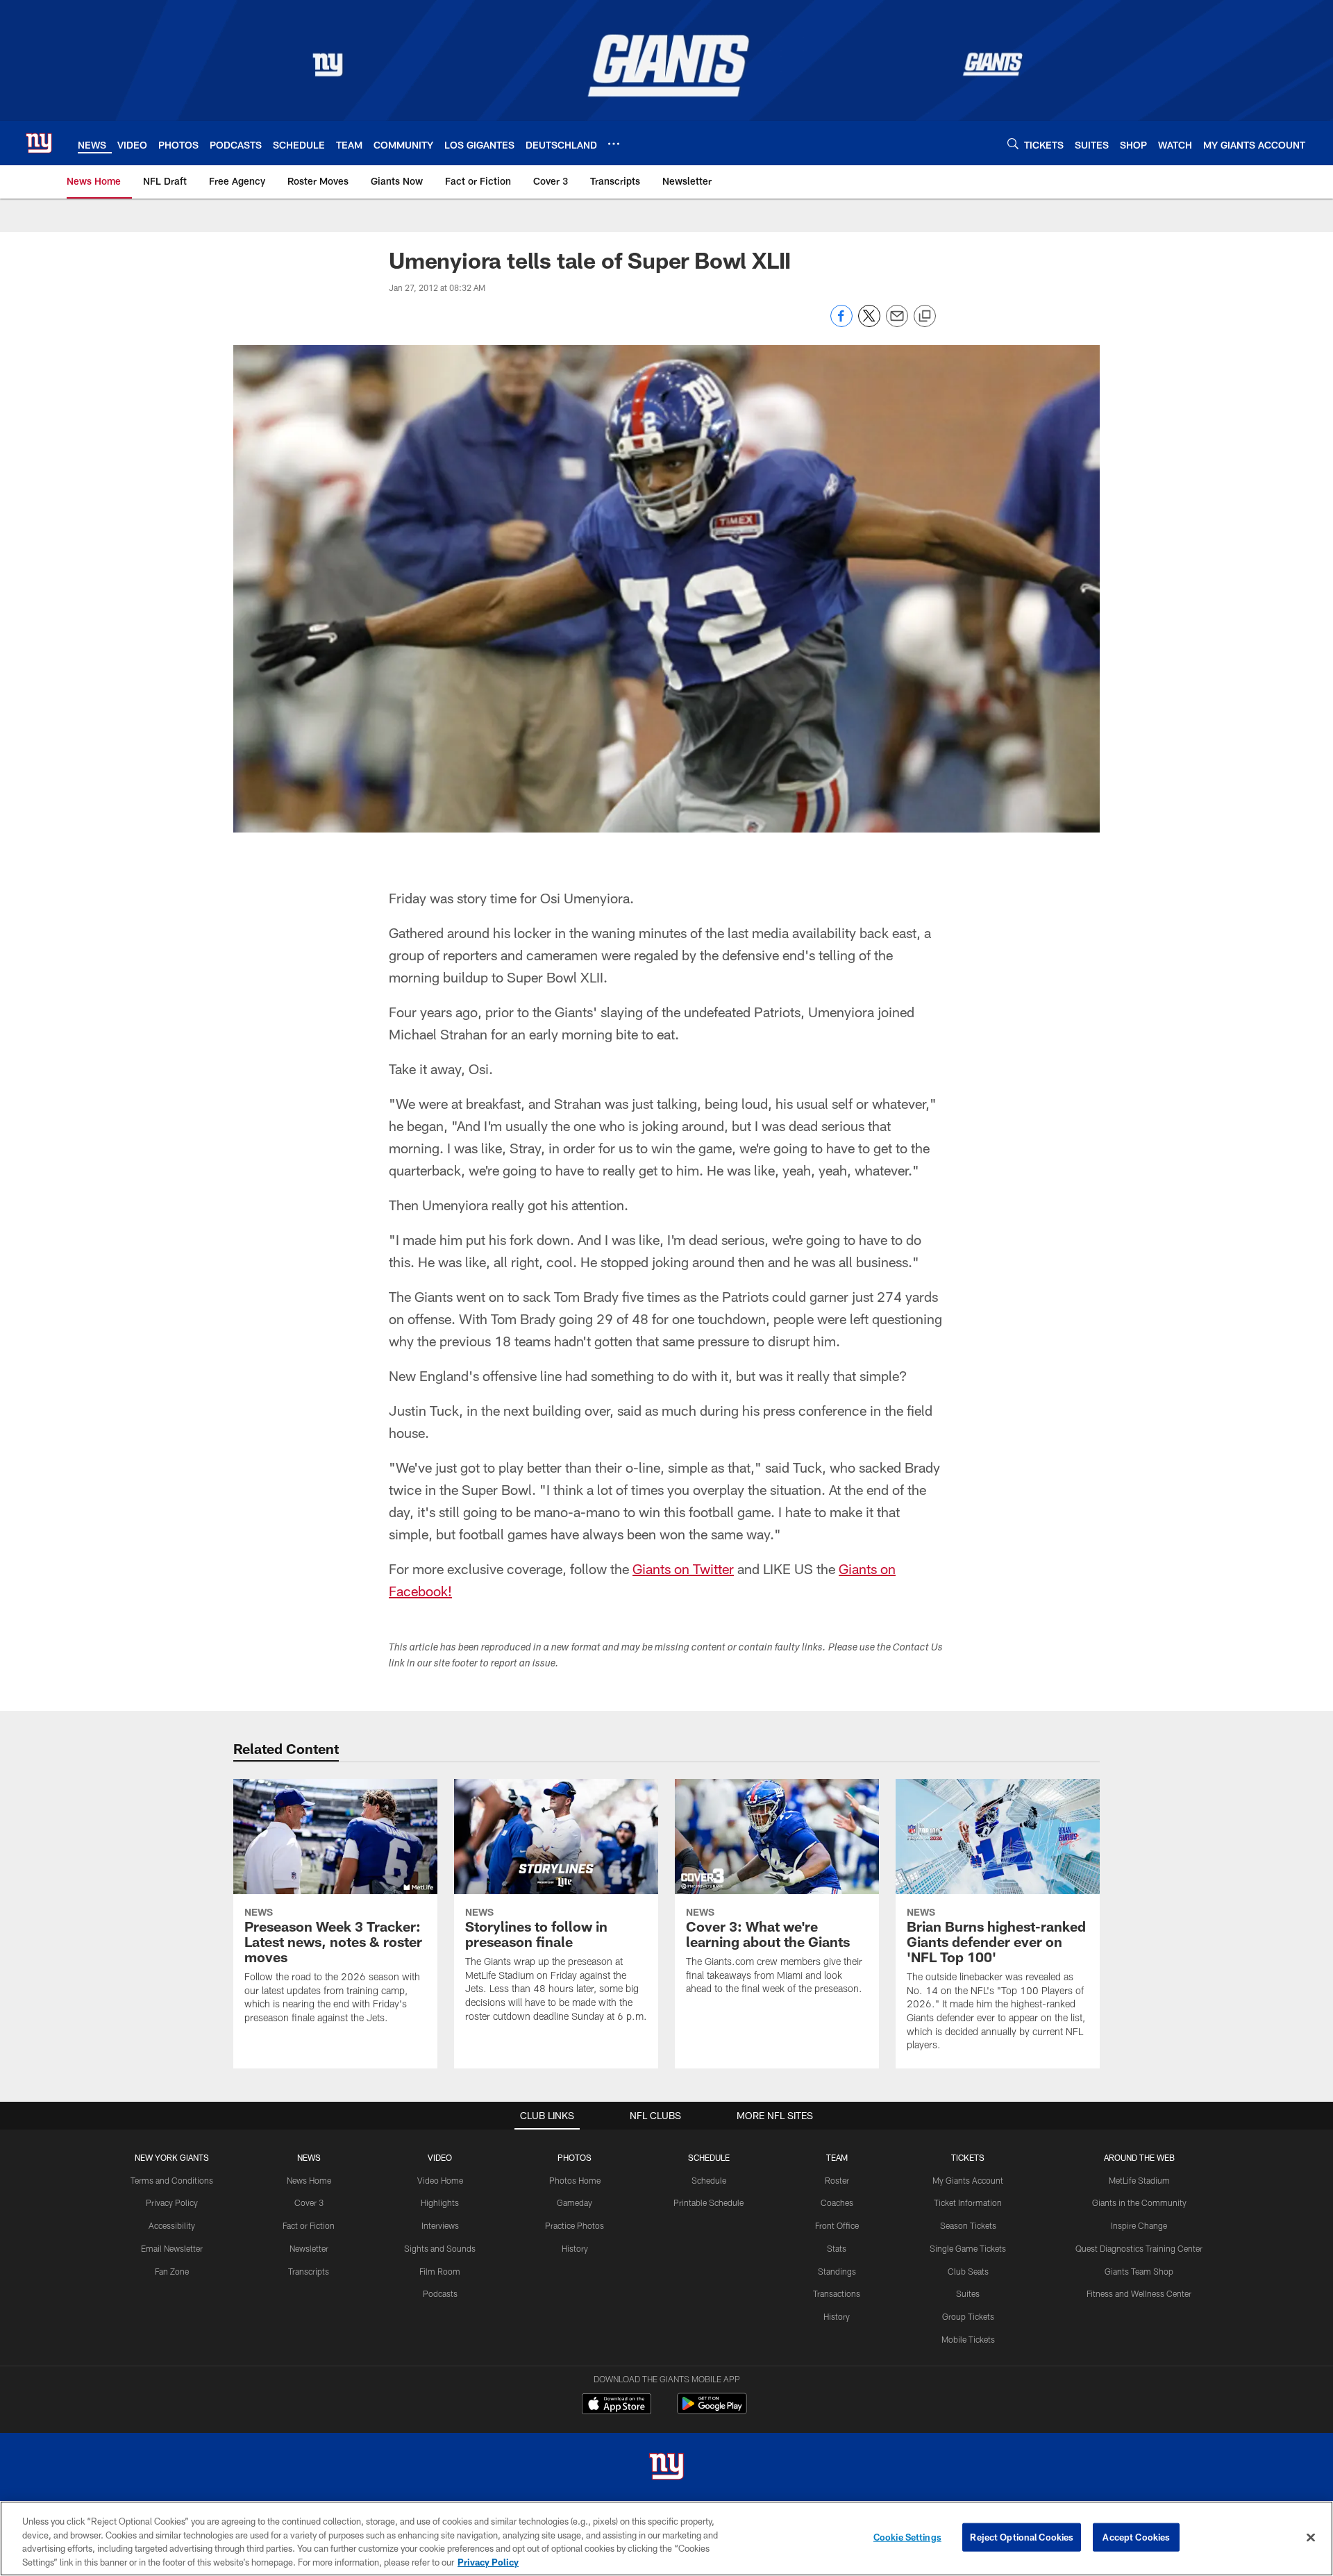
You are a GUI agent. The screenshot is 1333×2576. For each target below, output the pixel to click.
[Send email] (897, 323)
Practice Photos (575, 2225)
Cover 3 (309, 2202)
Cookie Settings (907, 2537)
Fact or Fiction (309, 2225)
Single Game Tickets (968, 2248)
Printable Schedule (709, 2202)
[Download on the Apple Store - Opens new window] (617, 2405)
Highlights (440, 2202)
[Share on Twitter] (869, 323)
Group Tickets (968, 2316)
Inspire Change (1139, 2225)
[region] (666, 2539)
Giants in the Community (1139, 2202)
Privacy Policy (172, 2202)
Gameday (575, 2202)
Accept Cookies (1136, 2537)
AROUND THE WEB (1139, 2157)
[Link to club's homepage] (39, 143)
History (575, 2248)
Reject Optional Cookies (1022, 2537)
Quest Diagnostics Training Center (1139, 2248)
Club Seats (968, 2271)
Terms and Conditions (172, 2180)
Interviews (440, 2225)
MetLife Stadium (1139, 2180)
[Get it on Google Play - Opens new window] (712, 2410)
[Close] (1311, 2537)
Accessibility (172, 2225)
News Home (309, 2180)
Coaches (837, 2202)
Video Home (440, 2180)
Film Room (440, 2271)
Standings (837, 2271)
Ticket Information (968, 2202)
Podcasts (440, 2293)
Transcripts (309, 2271)
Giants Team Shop (1139, 2271)
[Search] (1013, 143)
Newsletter (309, 2248)
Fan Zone (172, 2271)
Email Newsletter (172, 2248)
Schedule (709, 2180)
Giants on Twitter (683, 1569)
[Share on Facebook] (841, 323)
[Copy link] (925, 317)
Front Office (837, 2225)
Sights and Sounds (440, 2248)
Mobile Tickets (968, 2339)
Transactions (837, 2293)
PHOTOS (575, 2157)
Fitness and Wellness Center (1139, 2293)
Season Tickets (968, 2225)
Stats (837, 2248)
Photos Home (575, 2180)
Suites (968, 2293)
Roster (837, 2180)
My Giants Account (968, 2180)
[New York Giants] (666, 2468)
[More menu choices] (614, 144)
